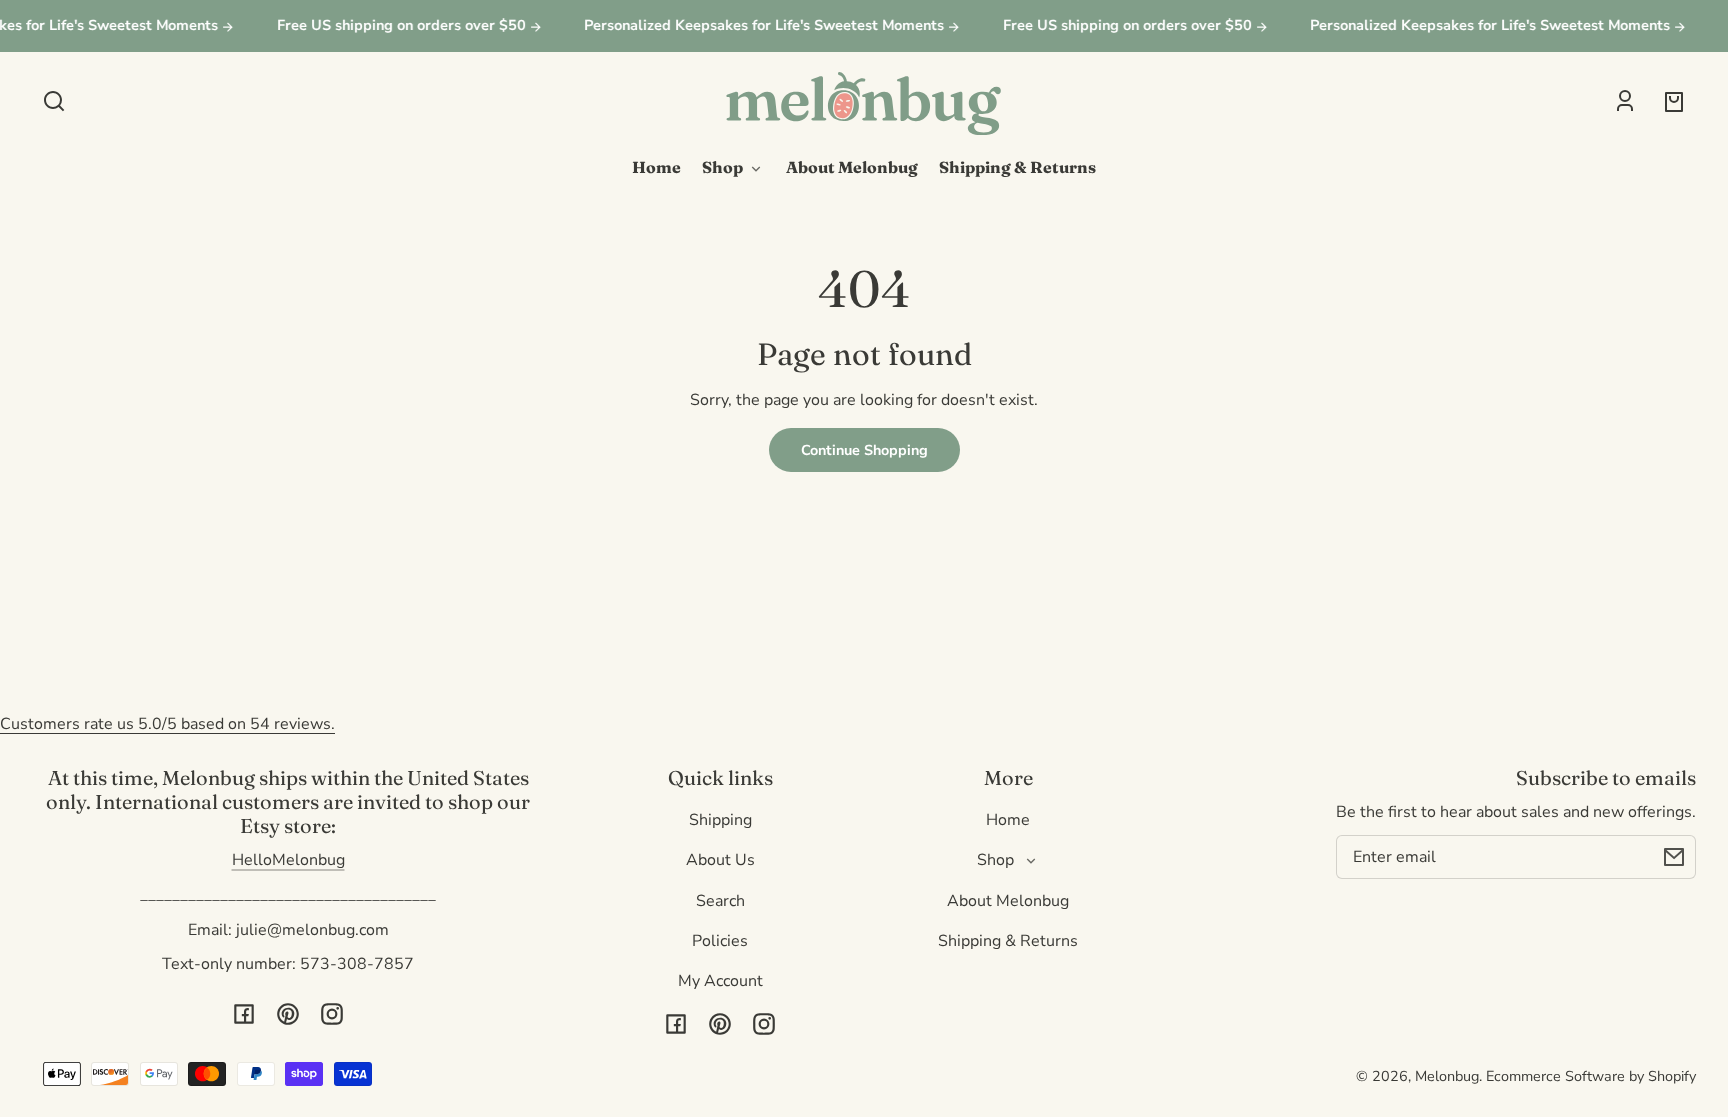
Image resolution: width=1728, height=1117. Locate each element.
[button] (54, 101)
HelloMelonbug (288, 860)
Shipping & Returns (1008, 941)
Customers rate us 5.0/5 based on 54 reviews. (167, 724)
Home (1008, 820)
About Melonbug (1008, 901)
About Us (720, 860)
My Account (720, 981)
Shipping (720, 820)
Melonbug (1447, 1076)
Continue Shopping (864, 450)
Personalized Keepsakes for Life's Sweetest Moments (756, 25)
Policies (720, 941)
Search (720, 901)
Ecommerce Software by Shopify (1591, 1076)
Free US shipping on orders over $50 (392, 25)
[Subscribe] (1674, 857)
